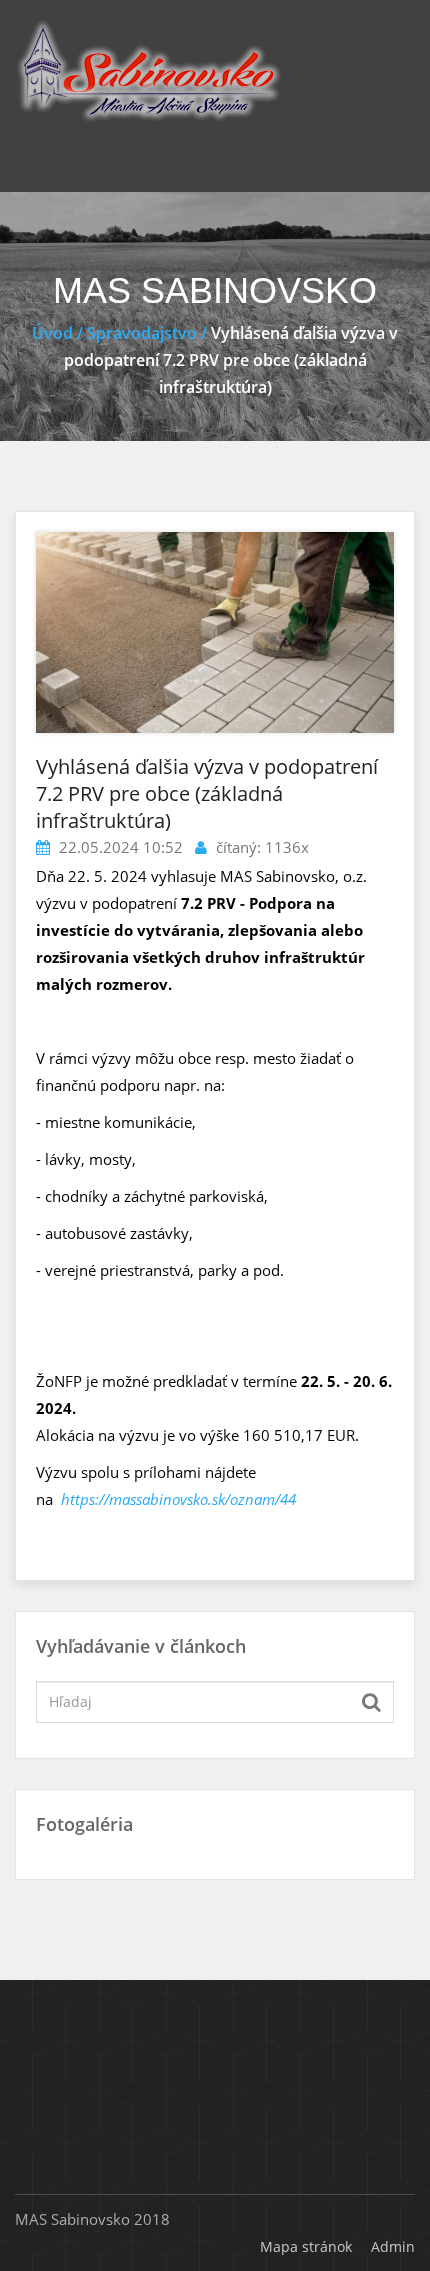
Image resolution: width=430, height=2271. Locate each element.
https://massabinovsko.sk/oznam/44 (178, 1499)
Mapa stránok (306, 2246)
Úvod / (59, 333)
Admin (393, 2246)
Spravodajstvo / (147, 333)
